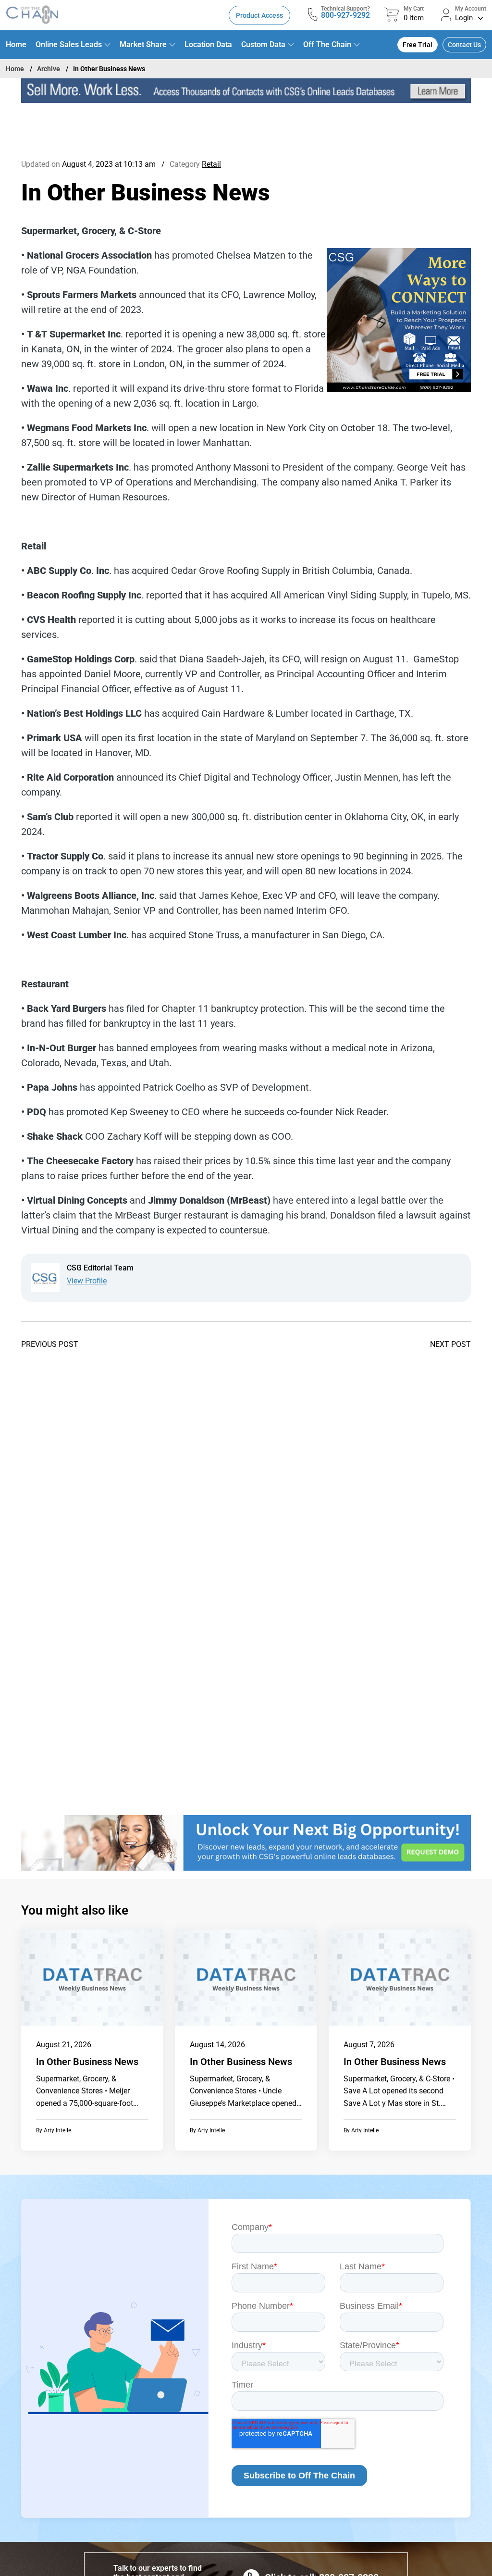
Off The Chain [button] (327, 44)
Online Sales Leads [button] (69, 44)
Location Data (208, 44)
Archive (49, 69)
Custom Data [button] (263, 44)
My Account (471, 9)
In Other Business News (87, 2062)
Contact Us (464, 45)
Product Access (259, 15)
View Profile (87, 1281)
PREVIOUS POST (50, 1344)
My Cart (414, 9)
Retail (211, 164)
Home (16, 44)
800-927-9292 (345, 15)
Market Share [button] (143, 44)
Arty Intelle (57, 2130)
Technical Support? (345, 9)
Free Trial (418, 45)
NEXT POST (450, 1344)
